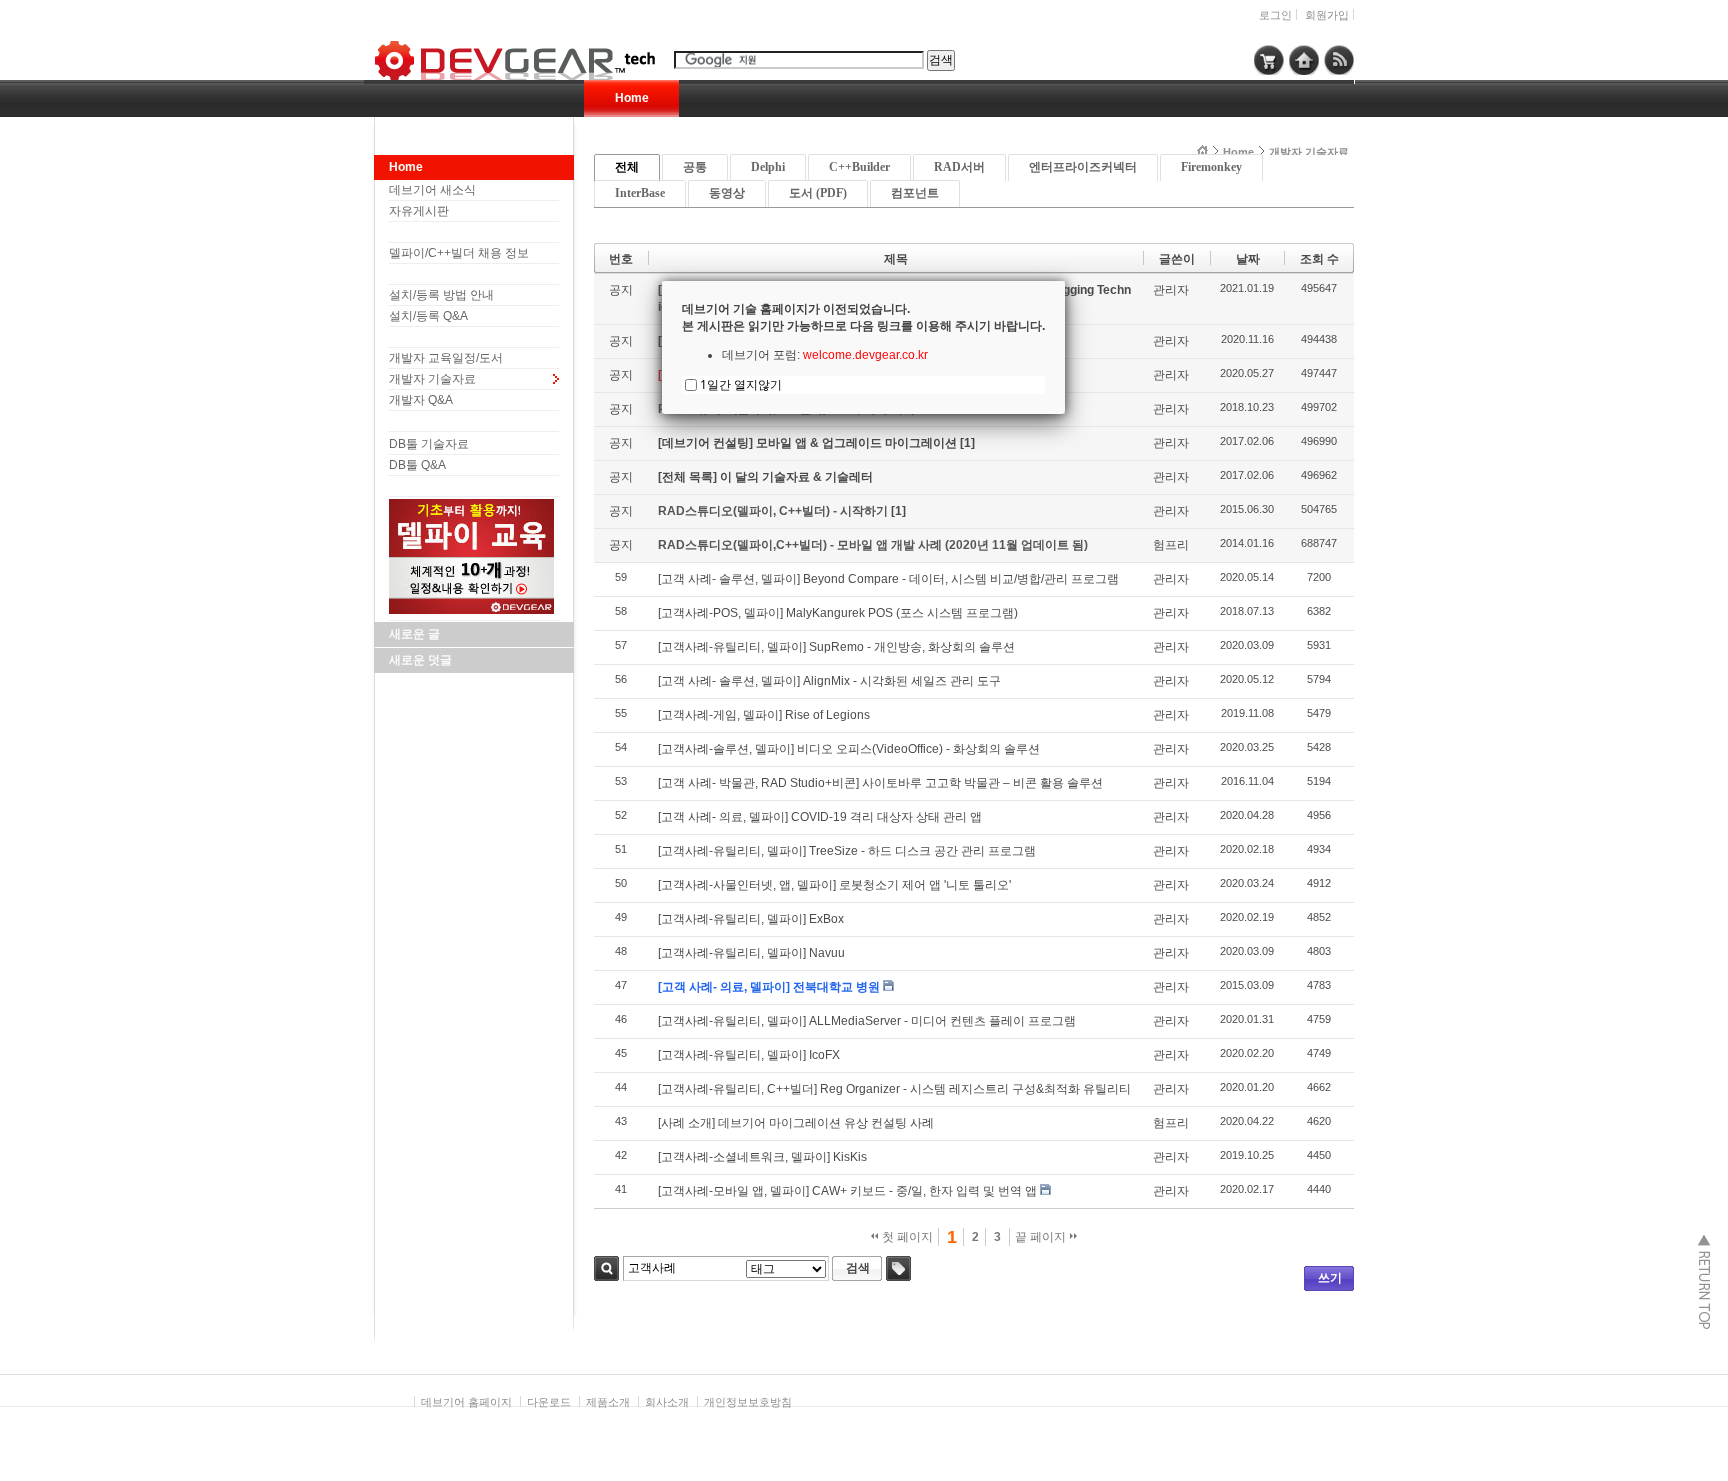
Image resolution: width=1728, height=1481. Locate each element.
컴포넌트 (915, 193)
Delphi (768, 167)
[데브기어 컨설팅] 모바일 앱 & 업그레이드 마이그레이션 (809, 443)
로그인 (1275, 15)
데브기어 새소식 (432, 190)
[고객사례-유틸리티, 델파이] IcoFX (749, 1055)
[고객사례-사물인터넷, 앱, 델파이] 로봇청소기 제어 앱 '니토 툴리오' (834, 885)
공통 (695, 167)
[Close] (1065, 281)
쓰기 (1330, 1278)
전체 (627, 167)
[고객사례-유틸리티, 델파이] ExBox (751, 919)
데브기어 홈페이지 (466, 1402)
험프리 (1171, 545)
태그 (898, 1268)
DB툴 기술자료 (429, 444)
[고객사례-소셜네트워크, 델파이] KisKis (762, 1157)
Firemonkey (1211, 167)
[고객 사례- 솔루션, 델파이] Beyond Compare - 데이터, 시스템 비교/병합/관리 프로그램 (888, 579)
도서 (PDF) (818, 193)
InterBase (640, 193)
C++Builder (859, 167)
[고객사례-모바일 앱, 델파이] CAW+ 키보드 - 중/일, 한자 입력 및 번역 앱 (847, 1191)
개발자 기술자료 (432, 379)
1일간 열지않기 (741, 384)
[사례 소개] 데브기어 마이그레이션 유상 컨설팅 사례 (796, 1123)
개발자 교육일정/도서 (446, 358)
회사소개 (667, 1402)
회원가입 (1327, 15)
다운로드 (549, 1402)
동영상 (727, 193)
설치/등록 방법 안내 (441, 295)
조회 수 (1319, 259)
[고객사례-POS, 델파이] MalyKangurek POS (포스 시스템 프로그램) (838, 613)
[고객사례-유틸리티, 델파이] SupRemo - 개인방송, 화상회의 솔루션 (836, 647)
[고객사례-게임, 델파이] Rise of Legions (764, 715)
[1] (967, 443)
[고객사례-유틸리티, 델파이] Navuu (751, 953)
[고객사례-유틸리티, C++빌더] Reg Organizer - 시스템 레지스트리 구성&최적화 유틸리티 (894, 1089)
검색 (606, 1268)
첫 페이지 (906, 1237)
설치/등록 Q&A (428, 316)
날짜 (1248, 259)
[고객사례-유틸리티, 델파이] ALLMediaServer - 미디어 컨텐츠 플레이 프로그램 (867, 1021)
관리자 (1171, 290)
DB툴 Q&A (417, 465)
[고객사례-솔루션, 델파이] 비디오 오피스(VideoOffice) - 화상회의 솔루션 (849, 749)
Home (632, 98)
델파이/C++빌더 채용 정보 (459, 253)
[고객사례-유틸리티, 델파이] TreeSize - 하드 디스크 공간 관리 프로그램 (847, 851)
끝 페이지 (1042, 1237)
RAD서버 (959, 167)
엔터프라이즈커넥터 (1083, 167)
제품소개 (608, 1402)
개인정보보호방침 (748, 1402)
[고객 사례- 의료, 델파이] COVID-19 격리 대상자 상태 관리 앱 (820, 817)
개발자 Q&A (421, 400)
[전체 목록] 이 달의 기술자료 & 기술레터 (765, 477)
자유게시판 (419, 211)
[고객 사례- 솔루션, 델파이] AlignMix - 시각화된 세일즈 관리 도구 (829, 681)
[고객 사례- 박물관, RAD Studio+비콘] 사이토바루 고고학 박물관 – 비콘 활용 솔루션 (880, 783)
